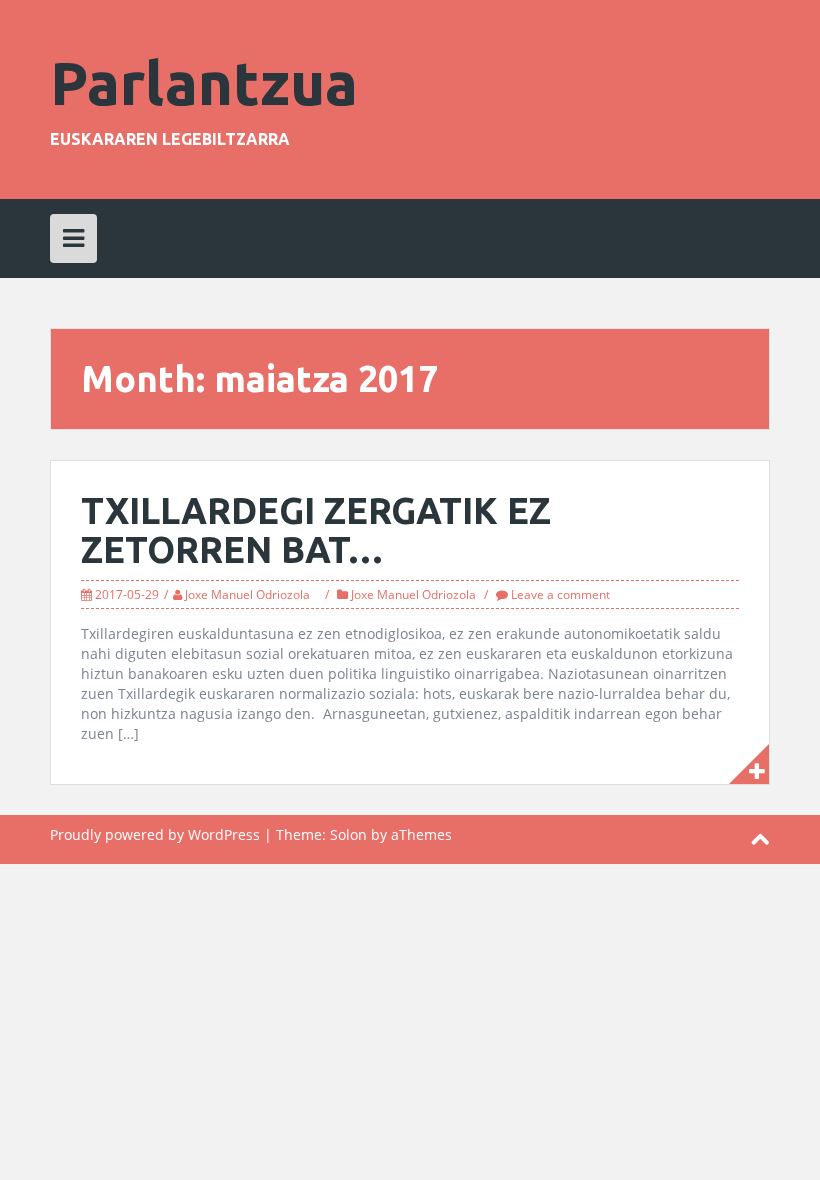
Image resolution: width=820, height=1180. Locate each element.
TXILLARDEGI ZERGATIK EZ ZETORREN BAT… (316, 530)
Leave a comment (560, 594)
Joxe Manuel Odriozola (247, 594)
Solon (348, 834)
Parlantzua (204, 82)
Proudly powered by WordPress (155, 834)
